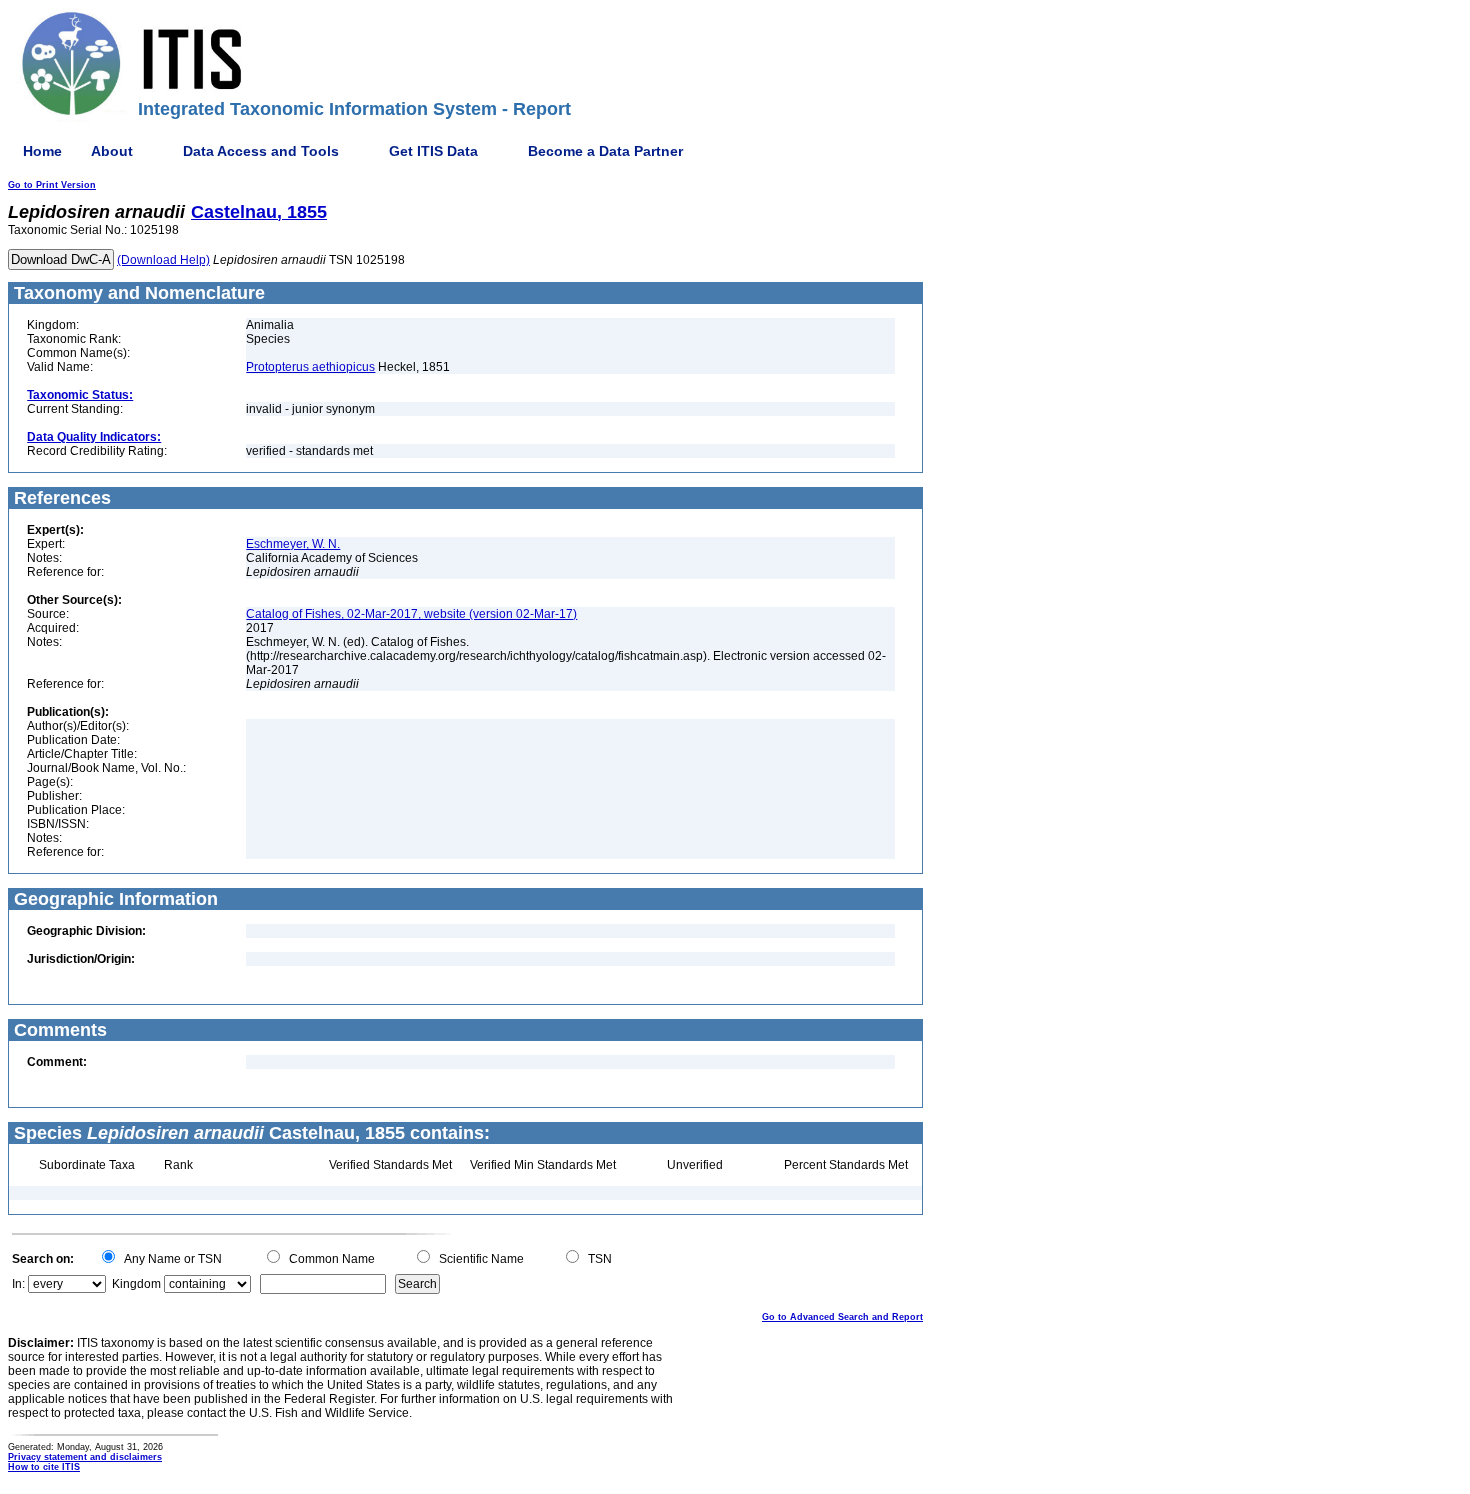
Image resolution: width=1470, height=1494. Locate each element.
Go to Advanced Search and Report (842, 1317)
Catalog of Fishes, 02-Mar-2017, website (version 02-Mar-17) (411, 614)
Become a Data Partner (605, 151)
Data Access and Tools (261, 151)
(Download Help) (163, 260)
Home (42, 151)
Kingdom (136, 1284)
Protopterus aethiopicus (310, 367)
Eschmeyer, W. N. (293, 544)
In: (18, 1284)
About (112, 151)
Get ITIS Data (433, 151)
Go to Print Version (52, 185)
